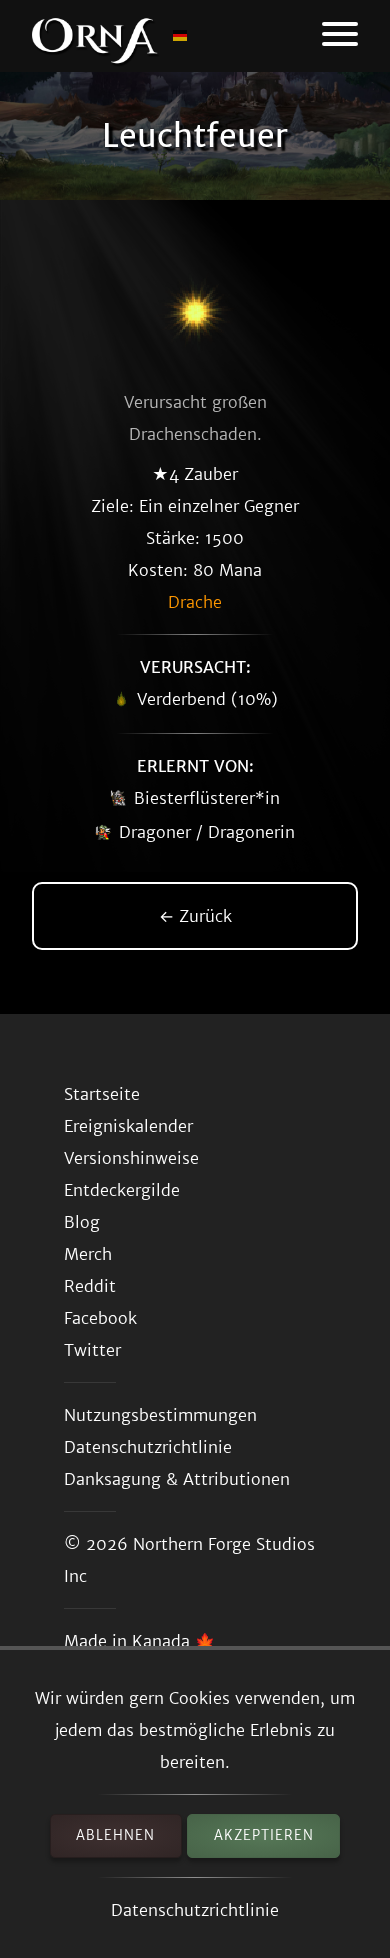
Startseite (102, 1094)
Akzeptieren (264, 1835)
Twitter (92, 1350)
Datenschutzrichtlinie (195, 1910)
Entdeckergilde (122, 1190)
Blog (82, 1222)
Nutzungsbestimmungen (160, 1415)
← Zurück (195, 916)
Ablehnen (115, 1835)
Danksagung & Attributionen (177, 1479)
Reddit (90, 1286)
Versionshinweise (131, 1158)
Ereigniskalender (128, 1126)
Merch (88, 1254)
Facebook (100, 1318)
